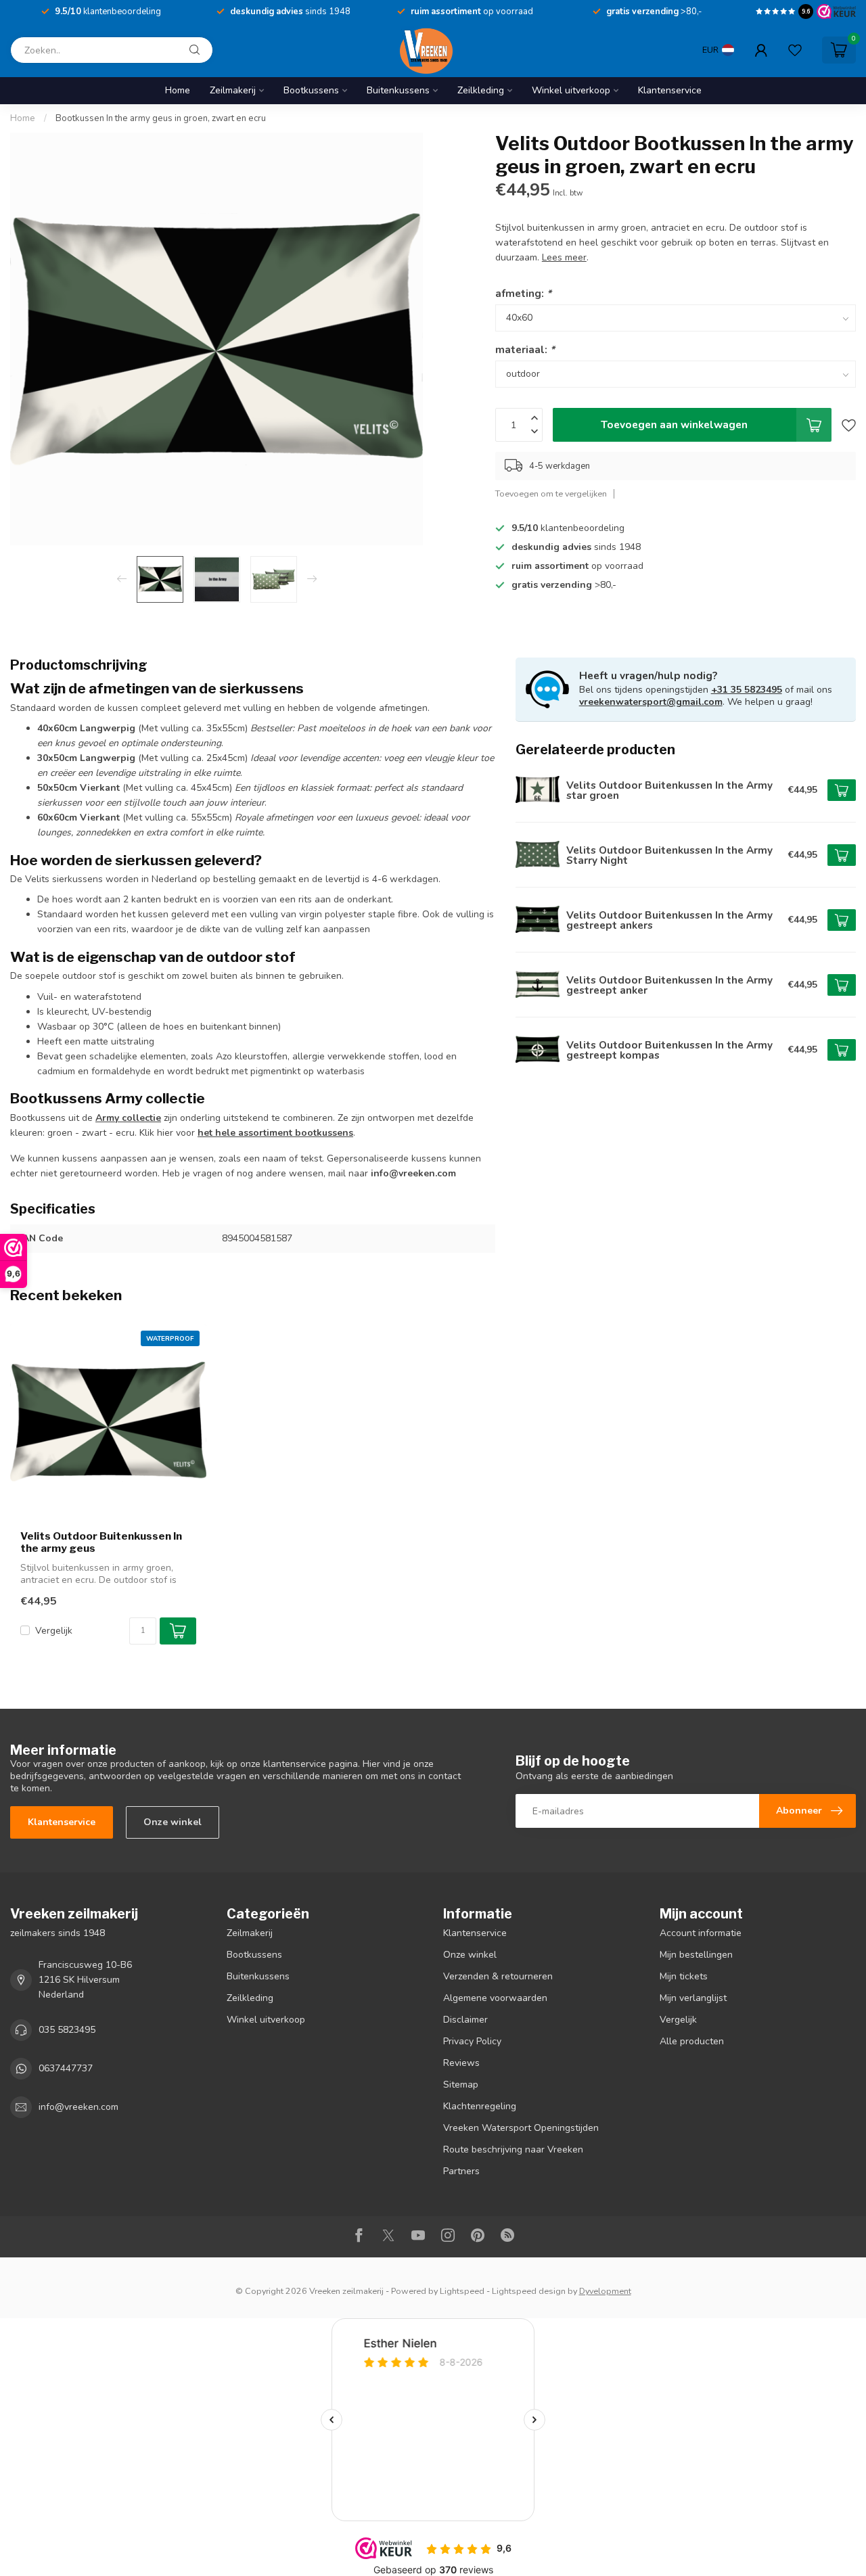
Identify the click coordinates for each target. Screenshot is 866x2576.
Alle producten (692, 2041)
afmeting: (523, 293)
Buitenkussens (398, 90)
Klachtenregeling (480, 2106)
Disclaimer (465, 2020)
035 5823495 (67, 2030)
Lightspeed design (529, 2291)
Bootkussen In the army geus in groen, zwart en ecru (161, 118)
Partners (461, 2171)
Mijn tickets (684, 1976)
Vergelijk (54, 1631)
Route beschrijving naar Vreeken (513, 2149)
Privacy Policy (472, 2041)
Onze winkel (173, 1822)
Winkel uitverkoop (571, 90)
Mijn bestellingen (696, 1955)
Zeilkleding (481, 90)
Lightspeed (462, 2291)
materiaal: (525, 349)
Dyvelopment (605, 2291)
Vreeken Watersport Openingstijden (521, 2128)
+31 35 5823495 (747, 690)
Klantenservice (670, 90)
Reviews (461, 2063)
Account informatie (701, 1933)
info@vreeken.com (78, 2107)
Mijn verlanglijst (693, 1998)
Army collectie (128, 1118)
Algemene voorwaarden (495, 1998)
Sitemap (461, 2085)
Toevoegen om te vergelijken (551, 493)
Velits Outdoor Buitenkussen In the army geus (101, 1542)
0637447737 (66, 2068)
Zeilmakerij (233, 90)
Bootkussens (311, 90)
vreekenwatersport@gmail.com (651, 702)
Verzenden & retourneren (498, 1976)
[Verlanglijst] (795, 50)
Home (178, 90)
